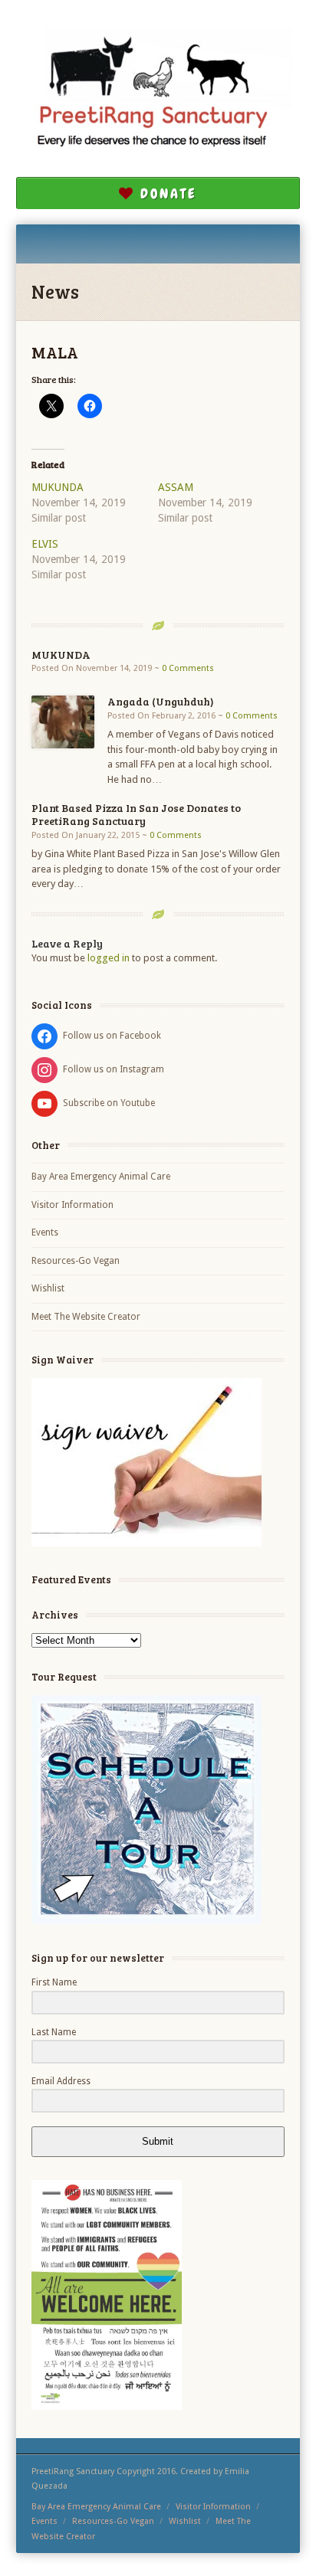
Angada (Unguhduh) (161, 701)
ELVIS (45, 544)
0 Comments (188, 668)
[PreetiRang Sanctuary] (158, 94)
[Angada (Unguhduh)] (63, 722)
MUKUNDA (58, 487)
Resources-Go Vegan (76, 1261)
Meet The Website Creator (86, 1317)
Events (45, 1232)
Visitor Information (72, 1205)
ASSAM (176, 487)
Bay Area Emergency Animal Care (101, 1177)
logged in (109, 958)
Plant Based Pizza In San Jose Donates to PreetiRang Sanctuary (136, 814)
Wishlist (48, 1288)
